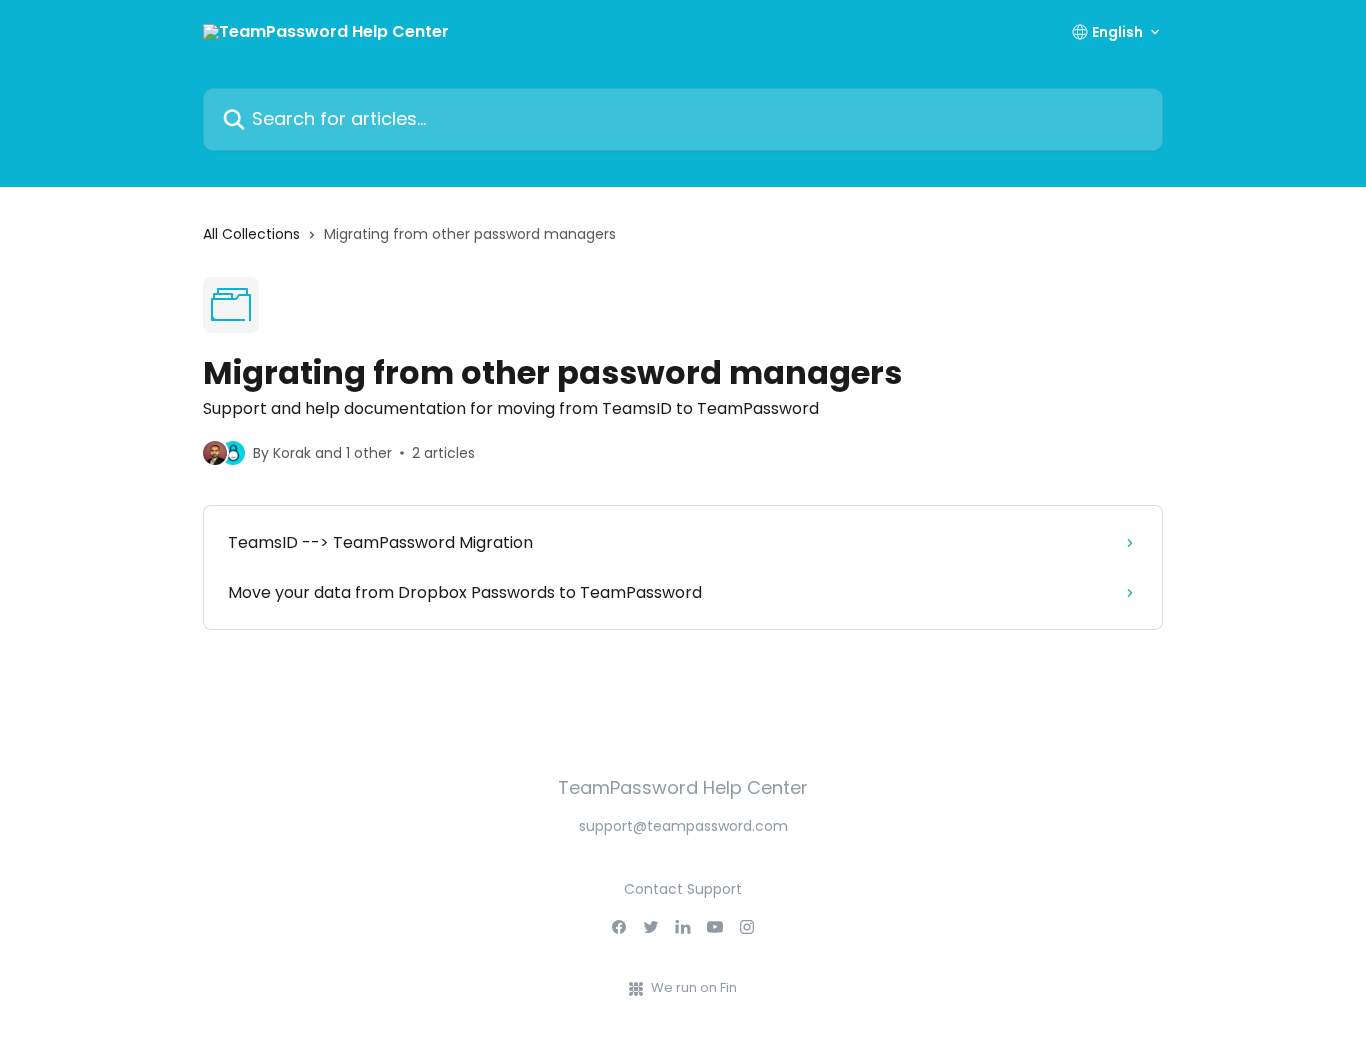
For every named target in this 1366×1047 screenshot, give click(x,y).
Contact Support (683, 889)
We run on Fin (694, 987)
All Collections (251, 234)
